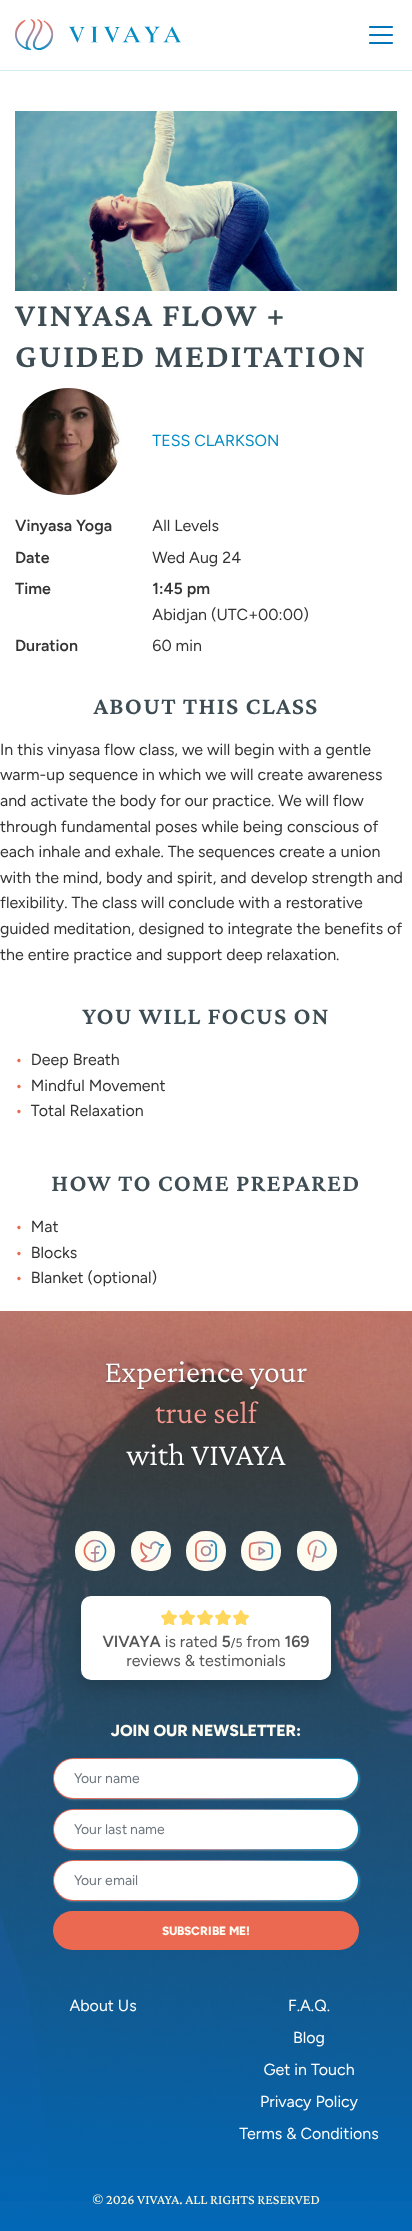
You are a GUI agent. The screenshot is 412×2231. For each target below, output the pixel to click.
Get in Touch (308, 2069)
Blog (309, 2037)
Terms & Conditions (309, 2133)
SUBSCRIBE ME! (206, 1931)
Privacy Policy (309, 2101)
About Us (102, 2005)
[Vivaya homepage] (98, 35)
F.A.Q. (309, 2005)
